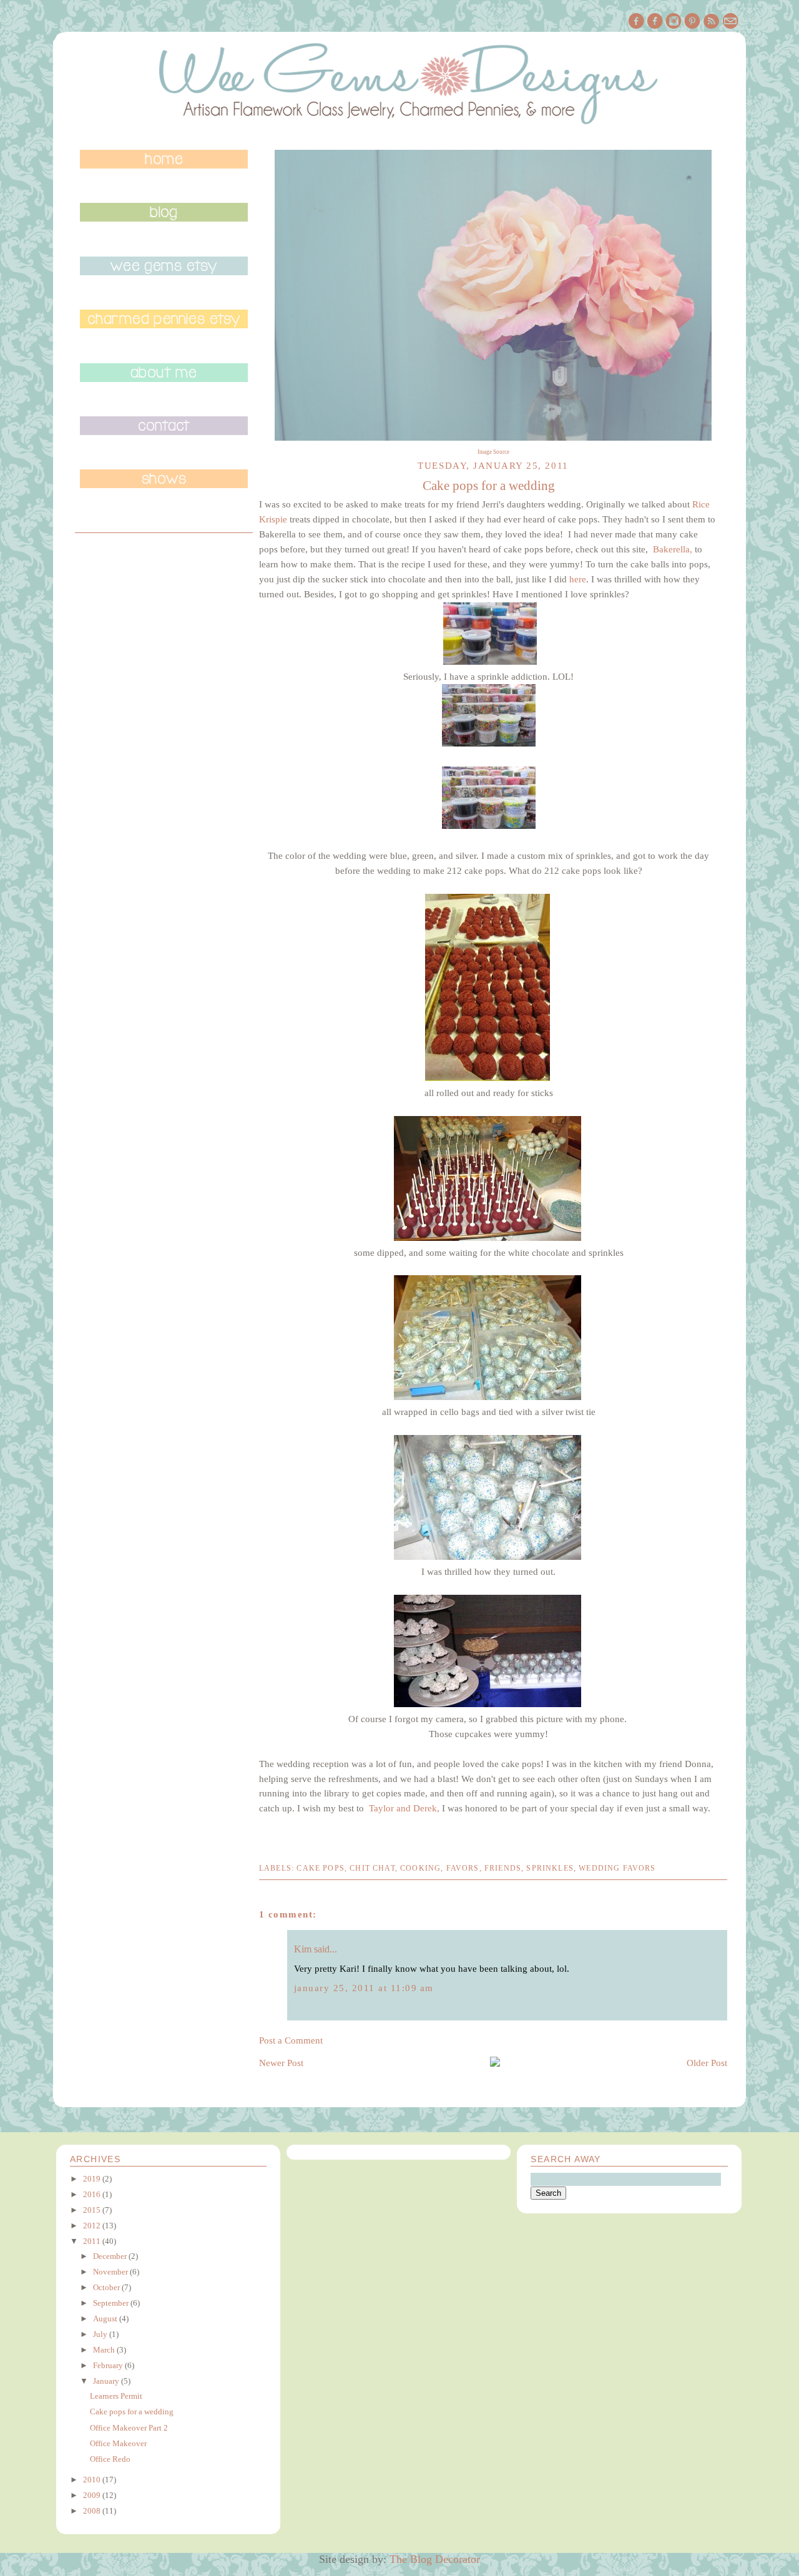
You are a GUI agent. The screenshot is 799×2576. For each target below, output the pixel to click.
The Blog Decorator (435, 2559)
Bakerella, (673, 549)
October (106, 2287)
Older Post (707, 2063)
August (105, 2319)
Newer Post (281, 2063)
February (108, 2365)
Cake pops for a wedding (132, 2412)
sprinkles (550, 1868)
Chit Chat (372, 1868)
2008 (92, 2511)
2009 (92, 2495)
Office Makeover (118, 2443)
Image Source (493, 452)
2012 (92, 2226)
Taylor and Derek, (404, 1808)
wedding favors (617, 1868)
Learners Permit (116, 2396)
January (106, 2381)
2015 (92, 2210)
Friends (503, 1868)
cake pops (321, 1868)
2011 (92, 2241)
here (578, 579)
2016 (92, 2194)
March (104, 2350)
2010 (92, 2480)
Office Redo (110, 2459)
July (100, 2334)
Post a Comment (291, 2040)
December (110, 2256)
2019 (92, 2179)
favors (463, 1868)
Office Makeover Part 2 (129, 2428)
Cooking (420, 1868)
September (111, 2303)
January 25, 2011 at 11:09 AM (364, 1988)
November (110, 2272)
